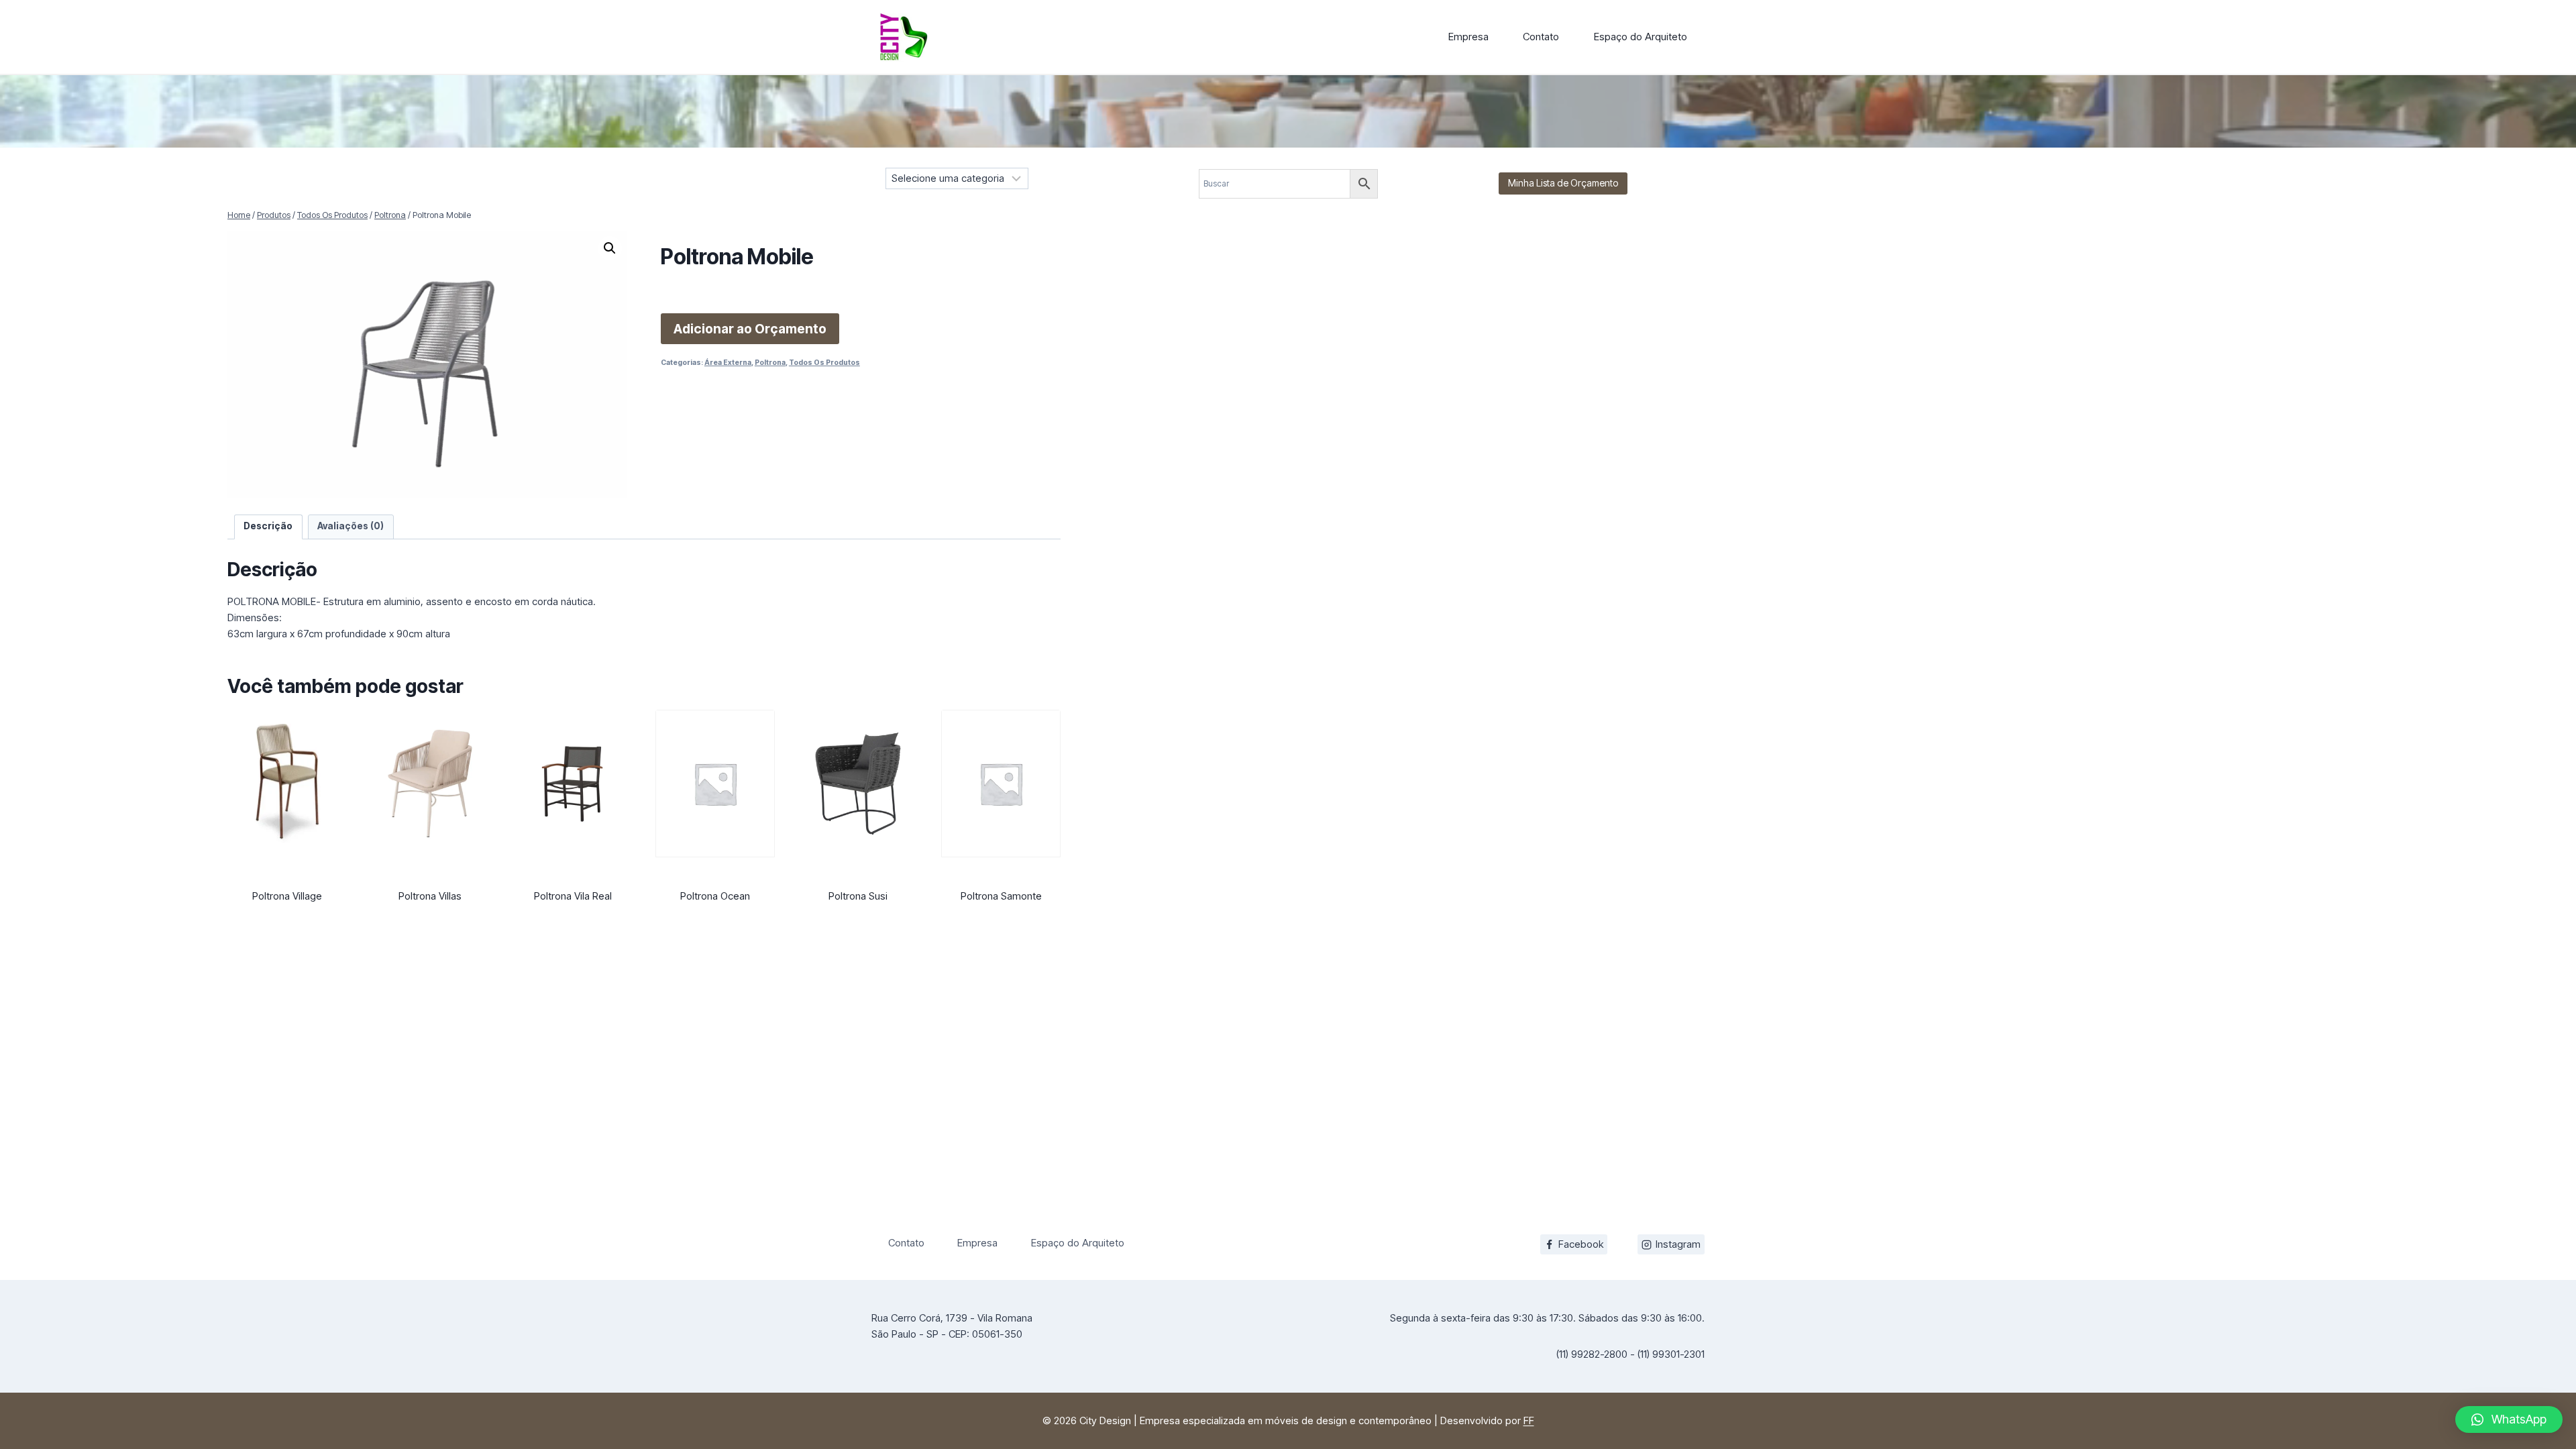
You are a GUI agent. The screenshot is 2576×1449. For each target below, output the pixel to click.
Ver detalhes (287, 925)
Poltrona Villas (430, 896)
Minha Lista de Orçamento (1563, 183)
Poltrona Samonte (1001, 896)
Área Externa (728, 363)
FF (1529, 1420)
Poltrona (770, 363)
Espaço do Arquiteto (1641, 37)
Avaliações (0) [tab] (351, 526)
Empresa (1468, 37)
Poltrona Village (287, 896)
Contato (1541, 37)
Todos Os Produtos (824, 363)
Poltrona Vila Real (573, 896)
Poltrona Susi (858, 896)
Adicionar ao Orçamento (750, 329)
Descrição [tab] (268, 526)
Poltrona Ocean (715, 896)
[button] (610, 248)
